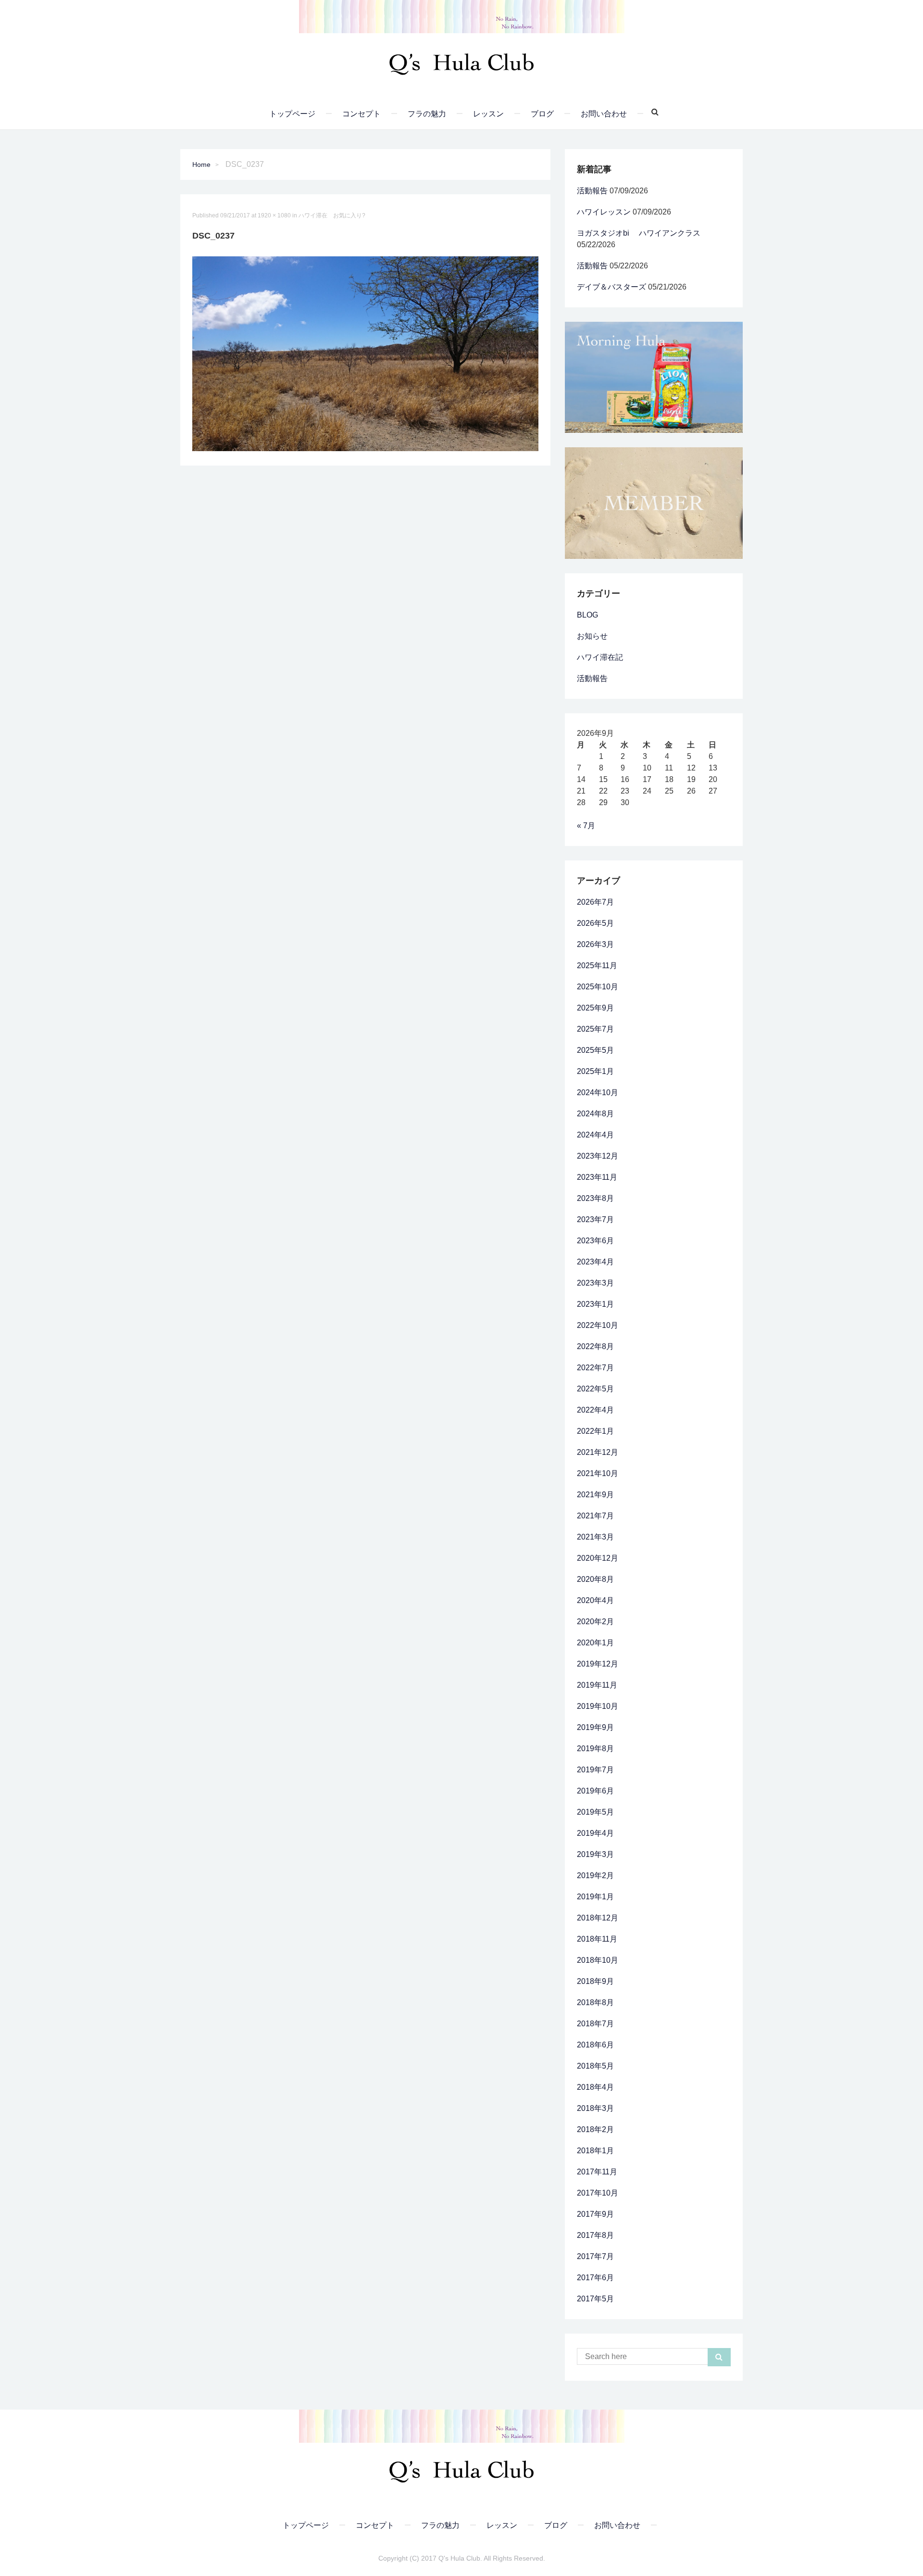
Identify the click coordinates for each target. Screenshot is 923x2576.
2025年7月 (595, 1029)
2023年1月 (595, 1304)
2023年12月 (598, 1156)
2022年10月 (598, 1325)
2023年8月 (595, 1198)
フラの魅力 (427, 114)
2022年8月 (595, 1346)
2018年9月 (595, 1981)
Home (201, 164)
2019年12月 (598, 1664)
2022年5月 (595, 1389)
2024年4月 (595, 1135)
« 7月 (586, 826)
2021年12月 (598, 1452)
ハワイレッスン (604, 212)
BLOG (587, 615)
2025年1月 (595, 1071)
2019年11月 (597, 1685)
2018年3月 (595, 2108)
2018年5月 (595, 2066)
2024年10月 (598, 1092)
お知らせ (592, 636)
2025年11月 (597, 966)
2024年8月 (595, 1114)
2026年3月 (595, 944)
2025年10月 (598, 987)
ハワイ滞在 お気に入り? (332, 215)
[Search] (651, 112)
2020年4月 (595, 1600)
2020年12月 (598, 1558)
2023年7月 (595, 1219)
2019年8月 (595, 1749)
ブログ (542, 114)
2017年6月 (595, 2278)
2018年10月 (598, 1960)
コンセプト (362, 114)
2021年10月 (598, 1473)
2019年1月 (595, 1897)
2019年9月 (595, 1727)
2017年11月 (597, 2172)
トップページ (292, 114)
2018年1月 (595, 2151)
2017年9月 (595, 2214)
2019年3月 (595, 1854)
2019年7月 (595, 1770)
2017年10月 (598, 2193)
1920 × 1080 (274, 215)
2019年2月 (595, 1875)
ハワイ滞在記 (600, 657)
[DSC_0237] (365, 353)
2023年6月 (595, 1241)
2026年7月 (595, 902)
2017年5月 (595, 2299)
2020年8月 (595, 1579)
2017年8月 (595, 2235)
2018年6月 (595, 2045)
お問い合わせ (604, 114)
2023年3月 (595, 1283)
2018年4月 (595, 2087)
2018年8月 (595, 2002)
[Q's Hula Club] (461, 61)
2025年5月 (595, 1050)
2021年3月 (595, 1537)
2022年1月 (595, 1431)
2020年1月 (595, 1643)
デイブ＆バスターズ (611, 287)
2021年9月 (595, 1495)
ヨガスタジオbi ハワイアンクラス (639, 233)
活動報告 (592, 191)
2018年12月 (598, 1918)
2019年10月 (598, 1706)
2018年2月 (595, 2129)
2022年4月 (595, 1410)
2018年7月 (595, 2024)
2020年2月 (595, 1622)
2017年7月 (595, 2256)
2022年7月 (595, 1368)
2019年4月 (595, 1833)
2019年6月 (595, 1791)
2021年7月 (595, 1516)
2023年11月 (597, 1177)
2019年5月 (595, 1812)
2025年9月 (595, 1008)
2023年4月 (595, 1262)
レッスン (488, 114)
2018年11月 (597, 1939)
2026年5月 (595, 923)
